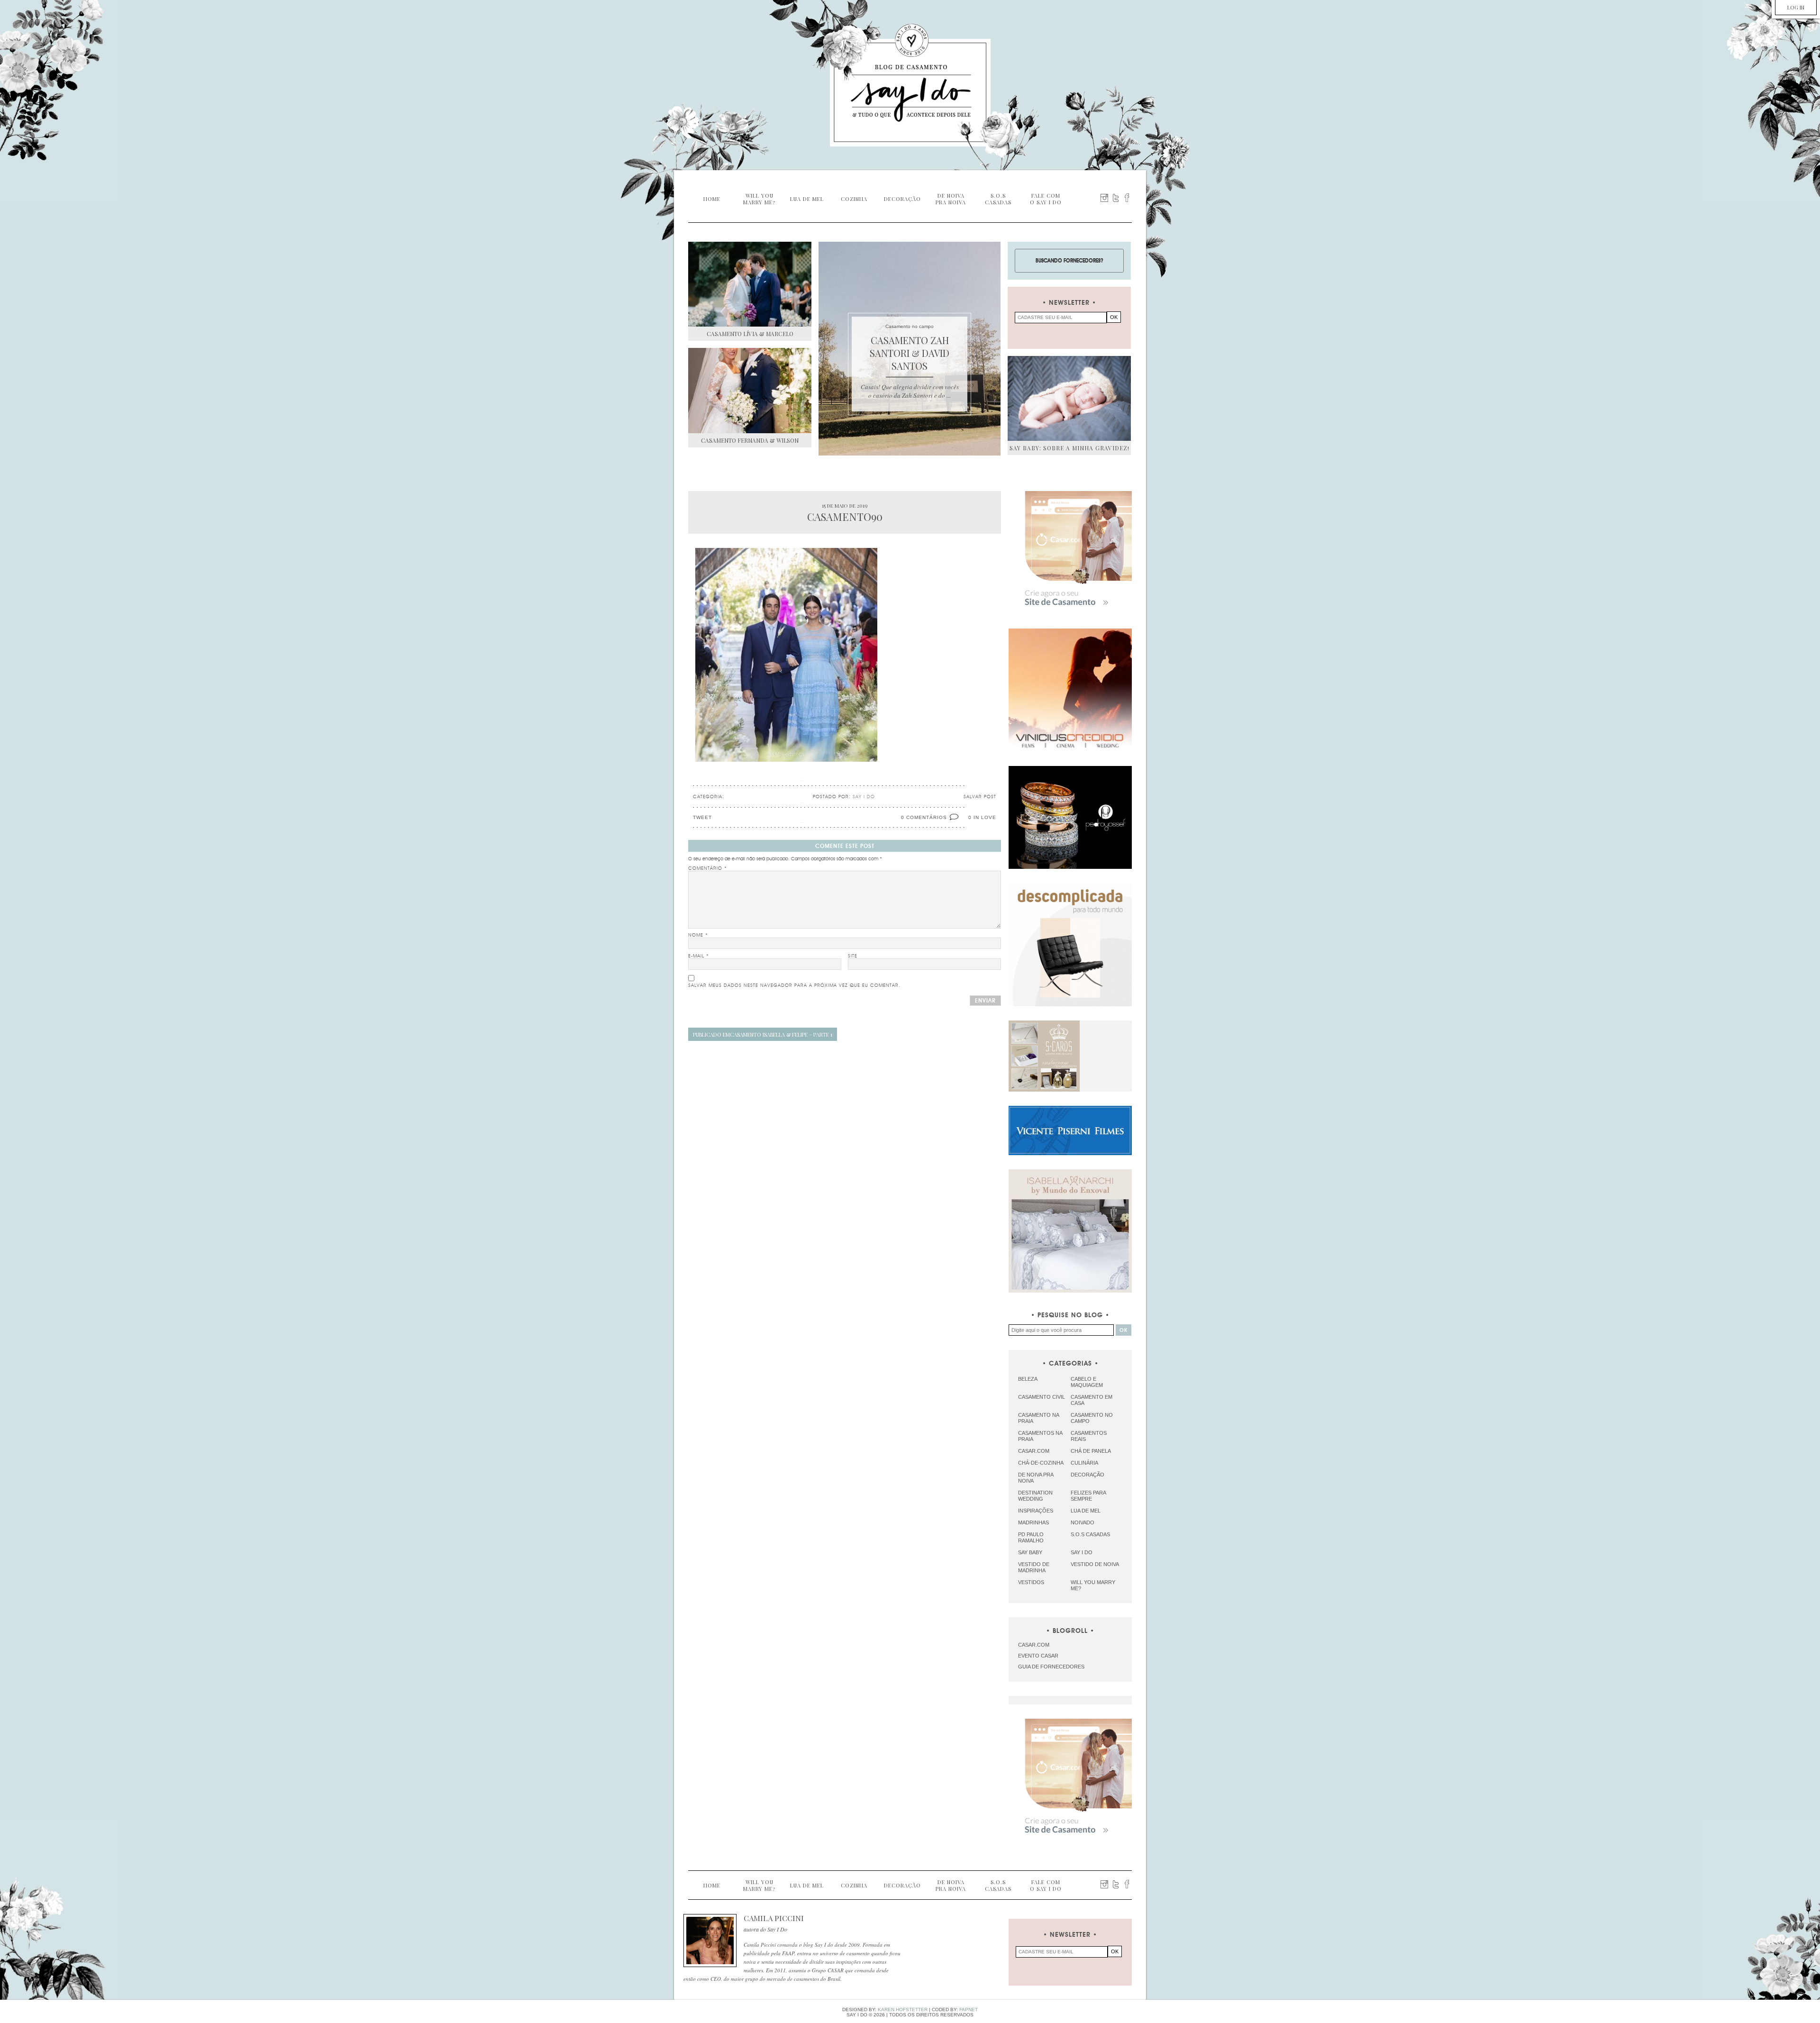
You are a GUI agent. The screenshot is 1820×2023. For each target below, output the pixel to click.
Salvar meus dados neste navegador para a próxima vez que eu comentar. (794, 985)
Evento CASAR (1038, 1656)
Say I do (1082, 1552)
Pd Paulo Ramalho (1031, 1537)
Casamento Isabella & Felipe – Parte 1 (763, 1034)
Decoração (1087, 1475)
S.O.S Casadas (1090, 1534)
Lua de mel (1086, 1511)
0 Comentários (924, 817)
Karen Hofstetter (903, 2009)
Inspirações (1036, 1511)
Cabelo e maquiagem (1087, 1382)
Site (853, 956)
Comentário (708, 868)
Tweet (702, 817)
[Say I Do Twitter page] (1116, 198)
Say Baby (1030, 1552)
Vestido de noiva (1095, 1564)
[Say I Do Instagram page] (1104, 198)
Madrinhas (1033, 1522)
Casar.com (1034, 1451)
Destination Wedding (1035, 1496)
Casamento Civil (1042, 1397)
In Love (985, 817)
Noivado (1083, 1522)
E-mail (699, 956)
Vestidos (1031, 1582)
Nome (698, 935)
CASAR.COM (1034, 1645)
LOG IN (1796, 7)
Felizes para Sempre (1088, 1496)
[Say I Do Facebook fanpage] (1127, 198)
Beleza (1028, 1379)
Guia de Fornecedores (1051, 1667)
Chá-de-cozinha (1041, 1463)
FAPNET (969, 2009)
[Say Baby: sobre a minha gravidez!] (1069, 398)
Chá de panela (1091, 1451)
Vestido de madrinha (1034, 1567)
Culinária (1084, 1463)
